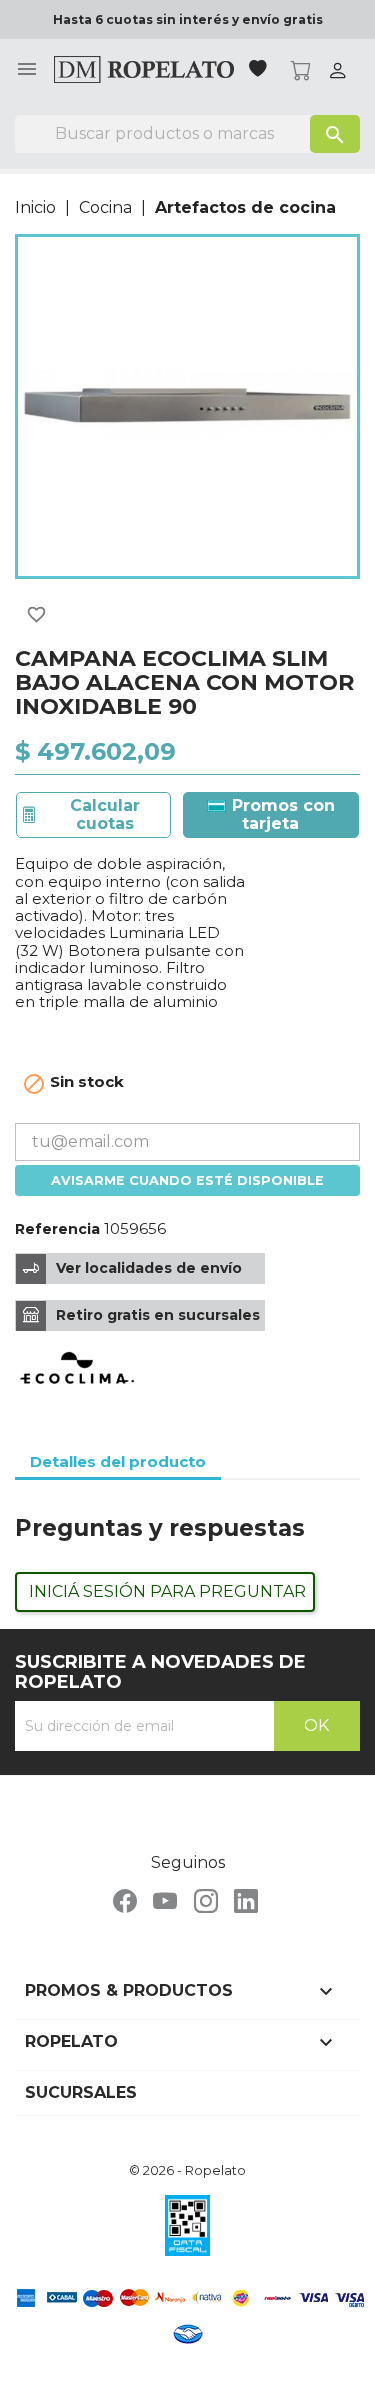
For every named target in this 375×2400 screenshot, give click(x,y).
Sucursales (81, 2092)
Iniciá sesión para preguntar (167, 1591)
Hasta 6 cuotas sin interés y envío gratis (188, 19)
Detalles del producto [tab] (118, 1461)
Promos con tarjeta (281, 814)
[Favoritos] (260, 70)
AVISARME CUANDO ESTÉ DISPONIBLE (187, 1180)
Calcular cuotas (105, 814)
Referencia (57, 1229)
